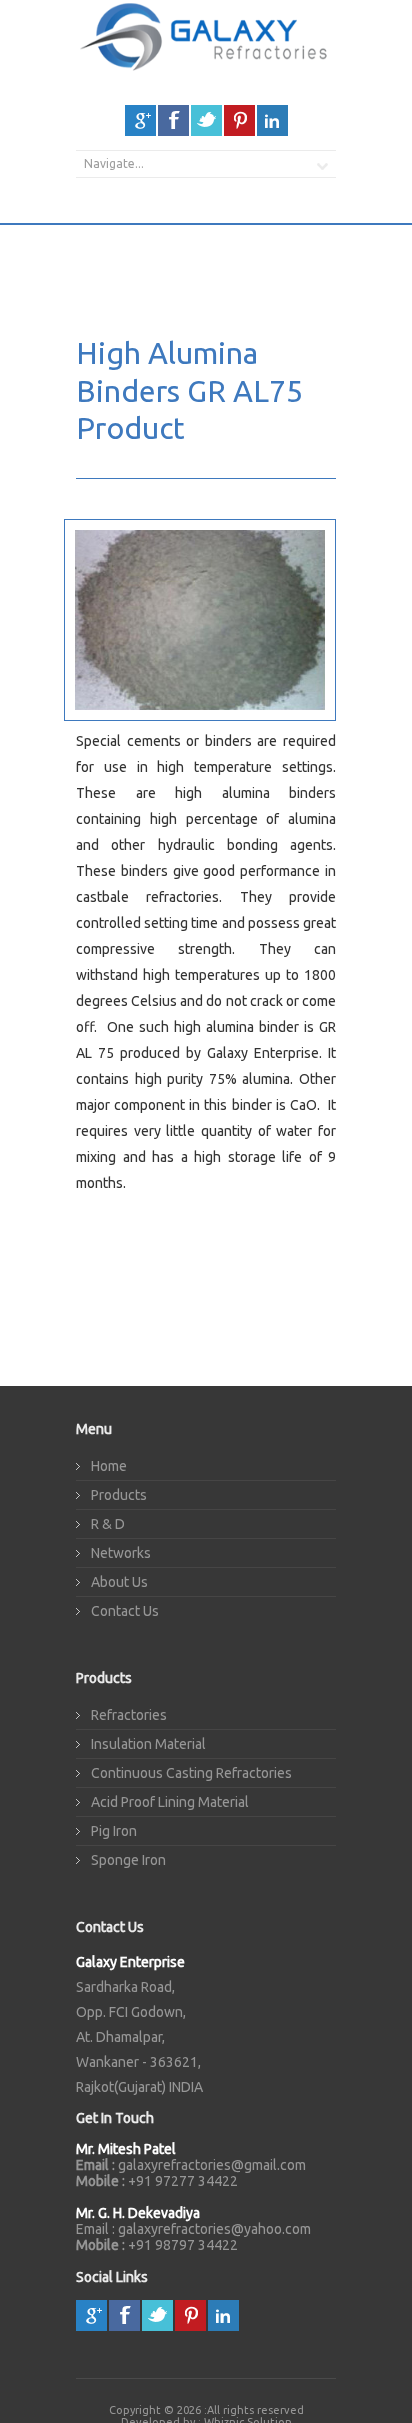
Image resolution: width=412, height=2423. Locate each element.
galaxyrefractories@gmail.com (212, 2165)
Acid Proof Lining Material (170, 1802)
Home (109, 1466)
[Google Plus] (140, 120)
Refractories (129, 1715)
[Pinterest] (239, 120)
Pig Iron (114, 1831)
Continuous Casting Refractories (191, 1773)
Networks (121, 1553)
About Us (119, 1582)
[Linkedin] (272, 120)
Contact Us (125, 1611)
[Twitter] (206, 120)
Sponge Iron (128, 1860)
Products (119, 1495)
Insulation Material (148, 1744)
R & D (108, 1524)
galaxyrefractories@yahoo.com (214, 2229)
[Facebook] (173, 120)
